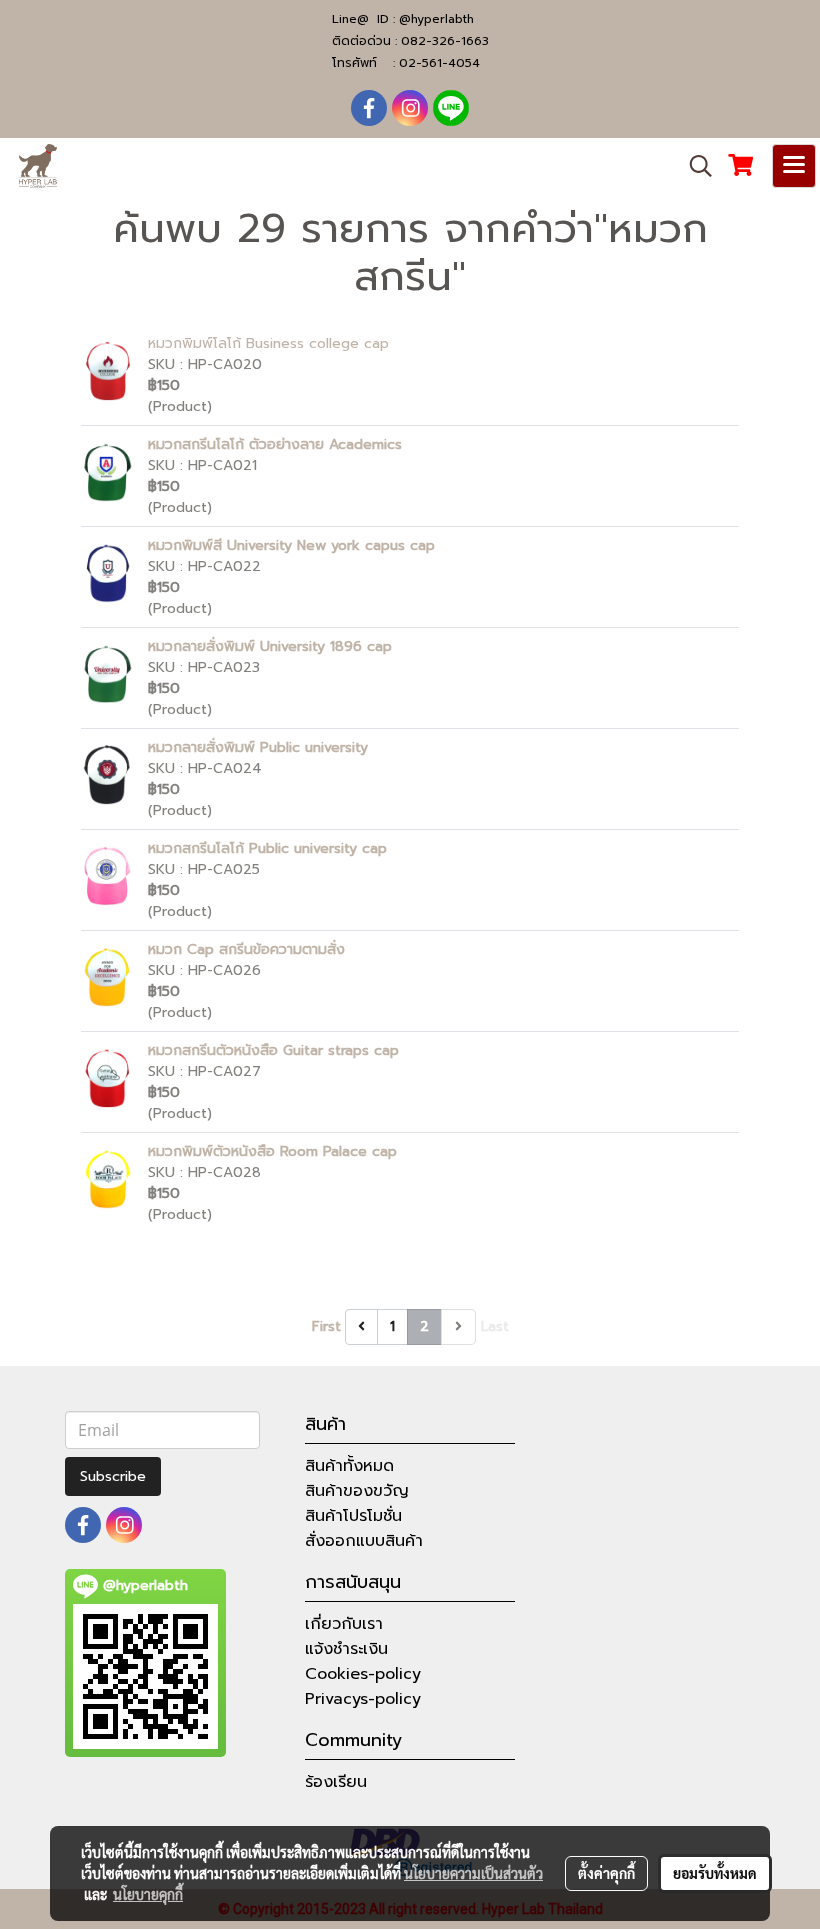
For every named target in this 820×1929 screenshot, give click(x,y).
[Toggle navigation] (794, 166)
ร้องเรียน (336, 1782)
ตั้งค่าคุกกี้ (606, 1873)
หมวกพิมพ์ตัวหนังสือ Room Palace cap (272, 1151)
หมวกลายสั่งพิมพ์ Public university (258, 747)
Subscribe (113, 1476)
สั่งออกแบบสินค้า (364, 1541)
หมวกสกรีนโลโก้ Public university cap (267, 848)
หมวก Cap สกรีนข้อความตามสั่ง (246, 949)
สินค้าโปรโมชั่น (353, 1516)
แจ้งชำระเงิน (346, 1649)
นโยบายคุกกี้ (148, 1894)
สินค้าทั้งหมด (349, 1466)
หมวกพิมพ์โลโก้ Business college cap (268, 343)
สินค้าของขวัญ (357, 1491)
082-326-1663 (445, 41)
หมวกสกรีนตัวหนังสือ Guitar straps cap (273, 1050)
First (326, 1326)
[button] (694, 166)
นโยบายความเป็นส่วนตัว (473, 1873)
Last (495, 1326)
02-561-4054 (439, 63)
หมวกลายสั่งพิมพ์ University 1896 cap (270, 646)
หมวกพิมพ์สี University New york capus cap (291, 545)
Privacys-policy (363, 1699)
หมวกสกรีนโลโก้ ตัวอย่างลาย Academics (275, 444)
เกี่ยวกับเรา (344, 1624)
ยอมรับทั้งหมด (715, 1873)
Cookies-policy (363, 1674)
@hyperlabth (436, 19)
